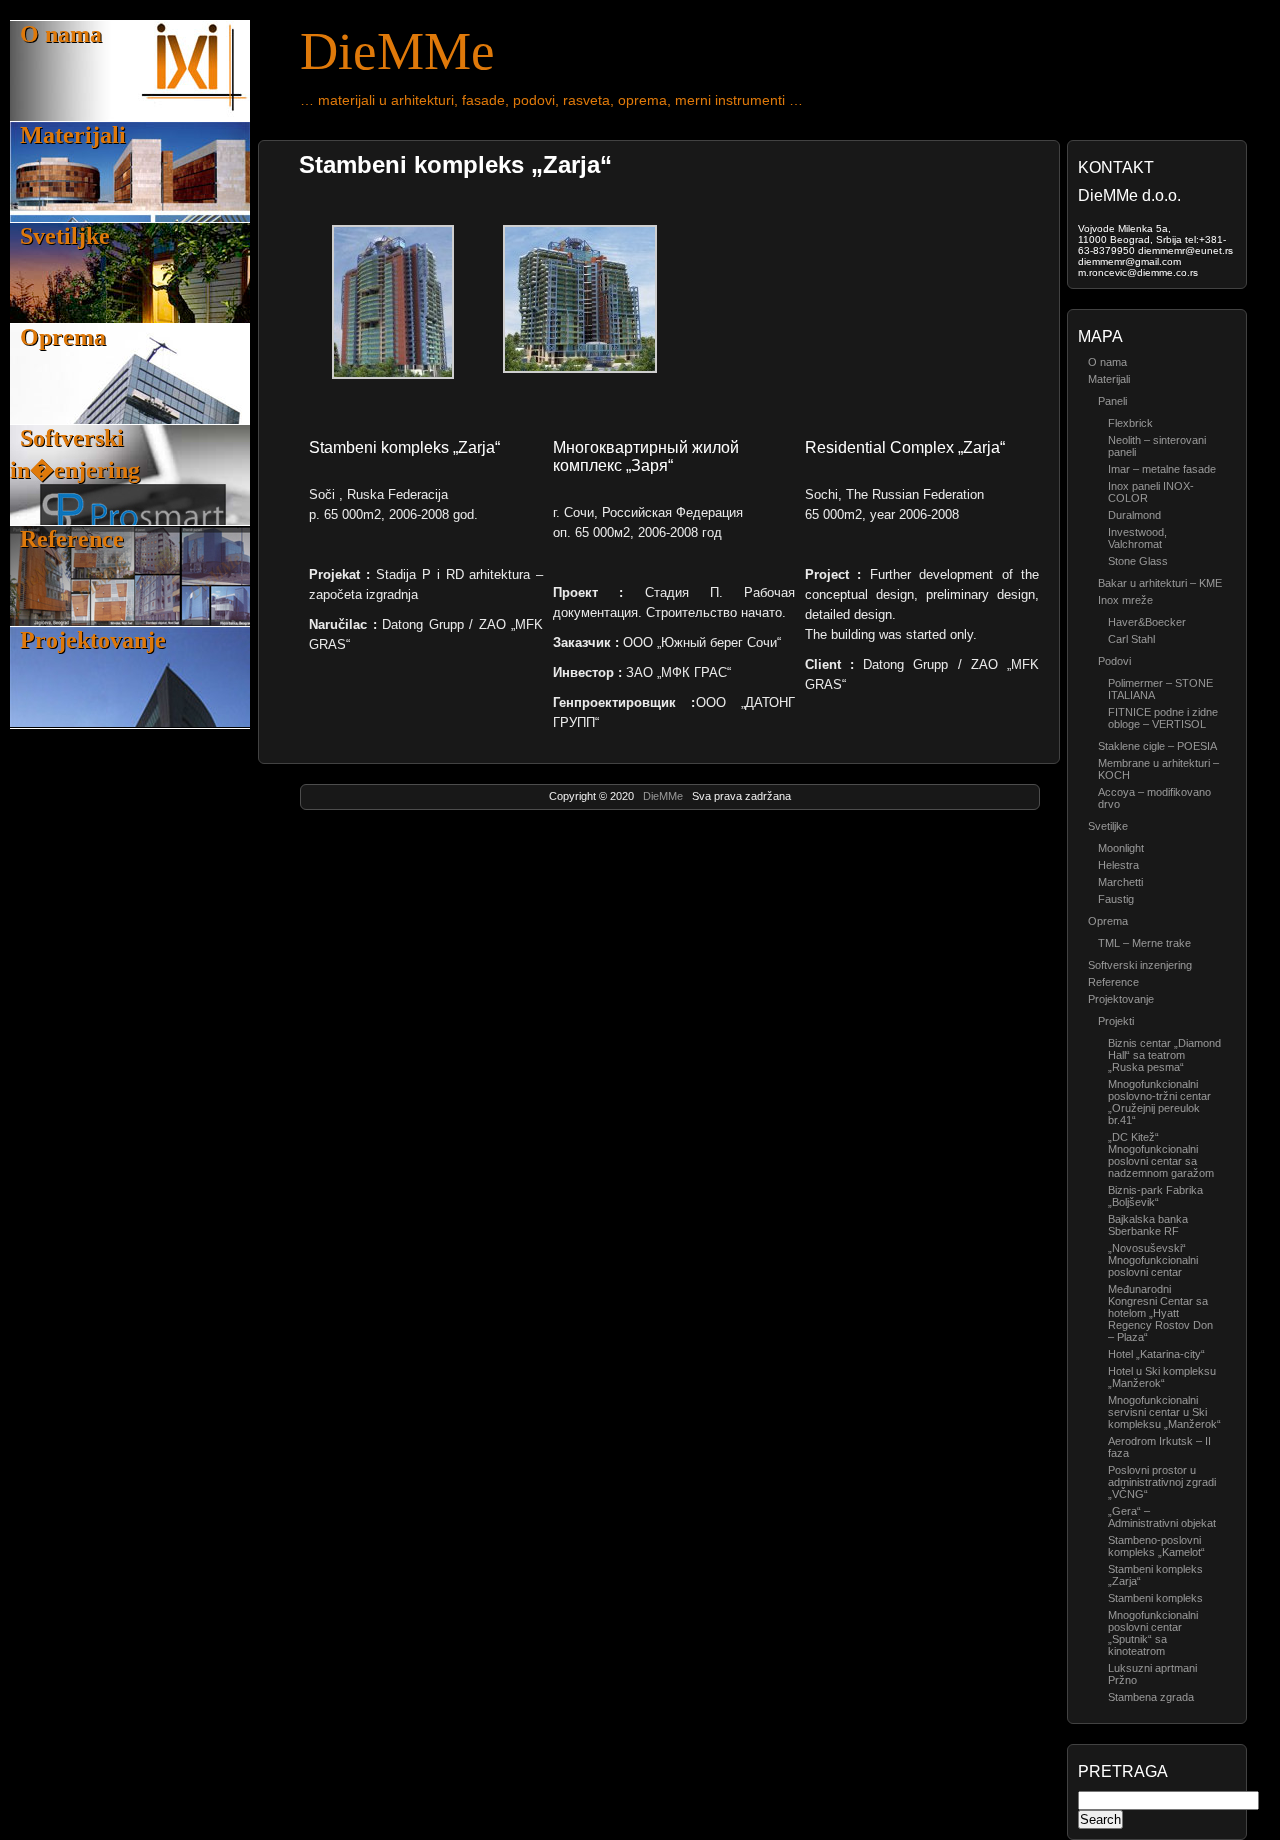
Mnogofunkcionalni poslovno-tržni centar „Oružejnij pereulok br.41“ (1159, 1102)
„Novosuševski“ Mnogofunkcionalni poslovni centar (1153, 1260)
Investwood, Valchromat (1137, 538)
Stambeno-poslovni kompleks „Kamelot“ (1156, 1546)
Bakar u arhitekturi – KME (1160, 583)
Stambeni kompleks (1155, 1598)
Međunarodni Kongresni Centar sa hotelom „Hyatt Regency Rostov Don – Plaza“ (1160, 1313)
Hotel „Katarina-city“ (1156, 1354)
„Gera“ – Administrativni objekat (1162, 1517)
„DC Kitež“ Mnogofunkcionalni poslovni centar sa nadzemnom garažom (1161, 1155)
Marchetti (1120, 882)
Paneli (1112, 401)
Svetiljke (65, 236)
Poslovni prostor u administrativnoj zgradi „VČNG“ (1162, 1482)
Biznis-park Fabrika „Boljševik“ (1155, 1196)
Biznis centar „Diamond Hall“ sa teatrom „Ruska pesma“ (1164, 1055)
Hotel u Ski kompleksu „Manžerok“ (1162, 1377)
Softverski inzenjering (1140, 965)
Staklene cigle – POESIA (1157, 746)
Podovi (1114, 661)
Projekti (1116, 1021)
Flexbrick (1130, 423)
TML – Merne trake (1144, 943)
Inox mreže (1125, 600)
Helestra (1118, 865)
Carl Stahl (1131, 639)
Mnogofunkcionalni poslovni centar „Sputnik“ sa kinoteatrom (1153, 1633)
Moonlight (1121, 848)
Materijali (73, 135)
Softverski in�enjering (75, 454)
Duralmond (1134, 515)
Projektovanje (93, 640)
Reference (72, 539)
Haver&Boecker (1147, 622)
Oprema (63, 337)
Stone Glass (1138, 561)
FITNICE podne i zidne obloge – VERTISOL (1163, 718)
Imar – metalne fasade (1162, 469)
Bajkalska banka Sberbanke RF (1148, 1225)
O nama (61, 34)
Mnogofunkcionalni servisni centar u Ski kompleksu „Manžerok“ (1164, 1412)
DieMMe (664, 796)
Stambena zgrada (1151, 1697)
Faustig (1116, 899)
